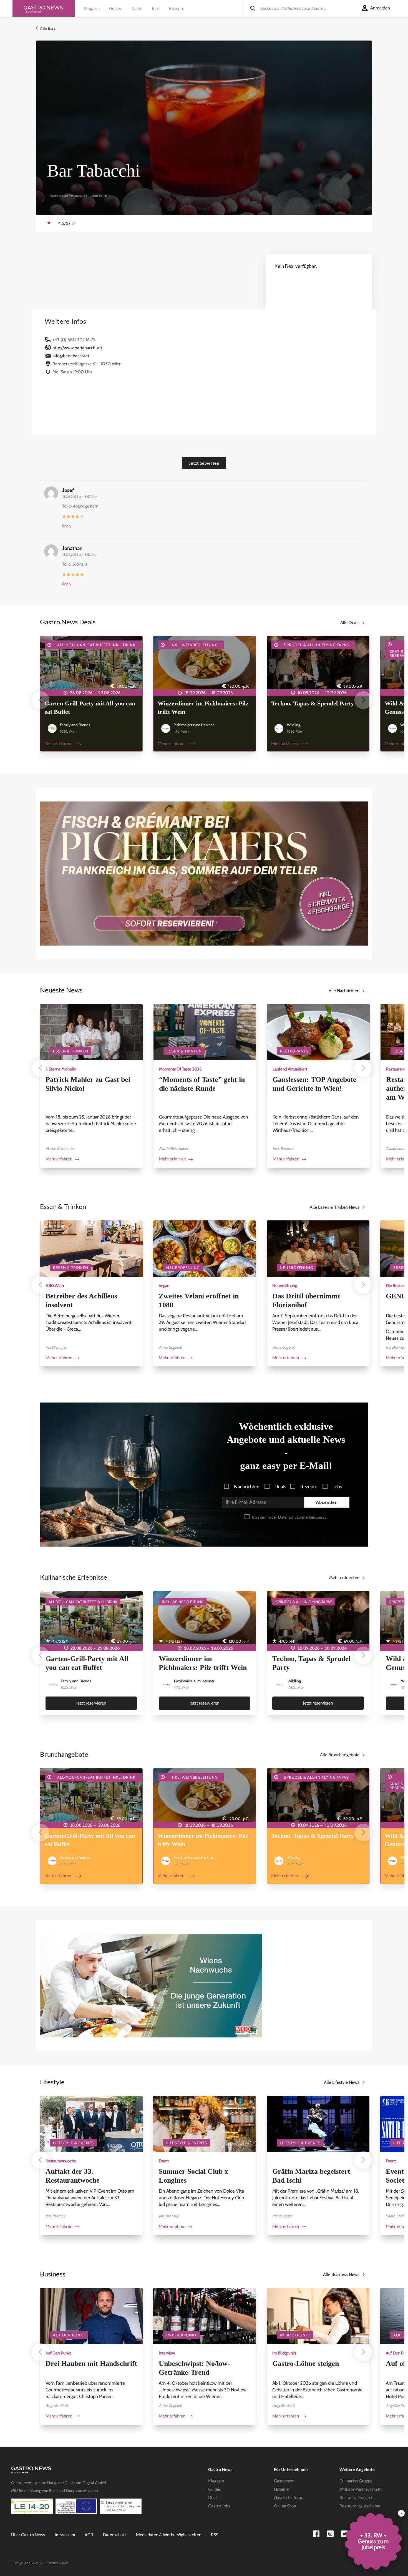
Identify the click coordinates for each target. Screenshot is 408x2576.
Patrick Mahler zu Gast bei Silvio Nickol (88, 1084)
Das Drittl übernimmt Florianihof (306, 1300)
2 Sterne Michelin (61, 1069)
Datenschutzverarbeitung (300, 1517)
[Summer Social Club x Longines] (205, 2123)
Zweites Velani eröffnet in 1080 (199, 1300)
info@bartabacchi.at (71, 356)
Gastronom (284, 2481)
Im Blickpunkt (182, 2335)
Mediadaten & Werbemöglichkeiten (169, 2535)
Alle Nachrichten (344, 991)
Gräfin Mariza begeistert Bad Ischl (311, 2176)
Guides (115, 8)
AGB (89, 2535)
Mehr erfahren (58, 743)
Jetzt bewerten (204, 463)
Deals (137, 8)
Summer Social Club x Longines (193, 2176)
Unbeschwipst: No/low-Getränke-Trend (194, 2368)
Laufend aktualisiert (290, 1069)
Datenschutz (115, 2535)
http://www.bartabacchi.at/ (77, 348)
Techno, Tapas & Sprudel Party (313, 703)
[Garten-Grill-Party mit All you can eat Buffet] (91, 664)
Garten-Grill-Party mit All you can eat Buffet (90, 708)
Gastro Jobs (219, 2506)
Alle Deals (350, 623)
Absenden (327, 1502)
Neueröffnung (183, 1268)
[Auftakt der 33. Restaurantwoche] (91, 2123)
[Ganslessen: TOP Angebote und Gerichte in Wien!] (318, 1032)
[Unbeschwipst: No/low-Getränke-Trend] (205, 2315)
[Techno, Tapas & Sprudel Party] (318, 664)
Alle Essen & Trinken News (335, 1207)
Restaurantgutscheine (360, 2506)
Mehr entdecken (344, 1578)
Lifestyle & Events (73, 2143)
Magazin (92, 8)
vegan (164, 1286)
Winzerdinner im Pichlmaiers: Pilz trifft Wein (203, 708)
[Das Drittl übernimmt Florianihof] (318, 1248)
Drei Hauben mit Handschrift (91, 2363)
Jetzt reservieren (91, 1703)
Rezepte (177, 8)
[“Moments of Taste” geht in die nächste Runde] (205, 1032)
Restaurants (294, 1051)
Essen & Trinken (71, 1051)
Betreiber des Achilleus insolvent (81, 1300)
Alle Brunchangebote (340, 1755)
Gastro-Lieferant (289, 2497)
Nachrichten (246, 1486)
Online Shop (285, 2506)
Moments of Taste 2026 (180, 1069)
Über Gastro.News (28, 2535)
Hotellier (282, 2489)
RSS (215, 2535)
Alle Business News (341, 2274)
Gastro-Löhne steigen (306, 2363)
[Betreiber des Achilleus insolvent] (91, 1248)
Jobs (155, 8)
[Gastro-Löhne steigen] (318, 2315)
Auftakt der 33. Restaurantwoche (73, 2176)
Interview (167, 2353)
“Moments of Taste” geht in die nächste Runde (202, 1084)
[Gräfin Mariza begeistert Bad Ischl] (318, 2123)
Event (164, 2161)
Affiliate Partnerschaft (360, 2489)
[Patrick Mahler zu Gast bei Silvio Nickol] (91, 1032)
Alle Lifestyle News (342, 2082)
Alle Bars (47, 28)
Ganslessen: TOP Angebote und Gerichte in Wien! (314, 1084)
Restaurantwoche (61, 2161)
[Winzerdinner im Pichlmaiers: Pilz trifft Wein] (205, 664)
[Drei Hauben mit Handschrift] (91, 2315)
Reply (67, 526)
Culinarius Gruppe (356, 2481)
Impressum (65, 2535)
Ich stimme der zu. (289, 1517)
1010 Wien (55, 1286)
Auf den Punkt (69, 2335)
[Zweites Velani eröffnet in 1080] (205, 1248)
